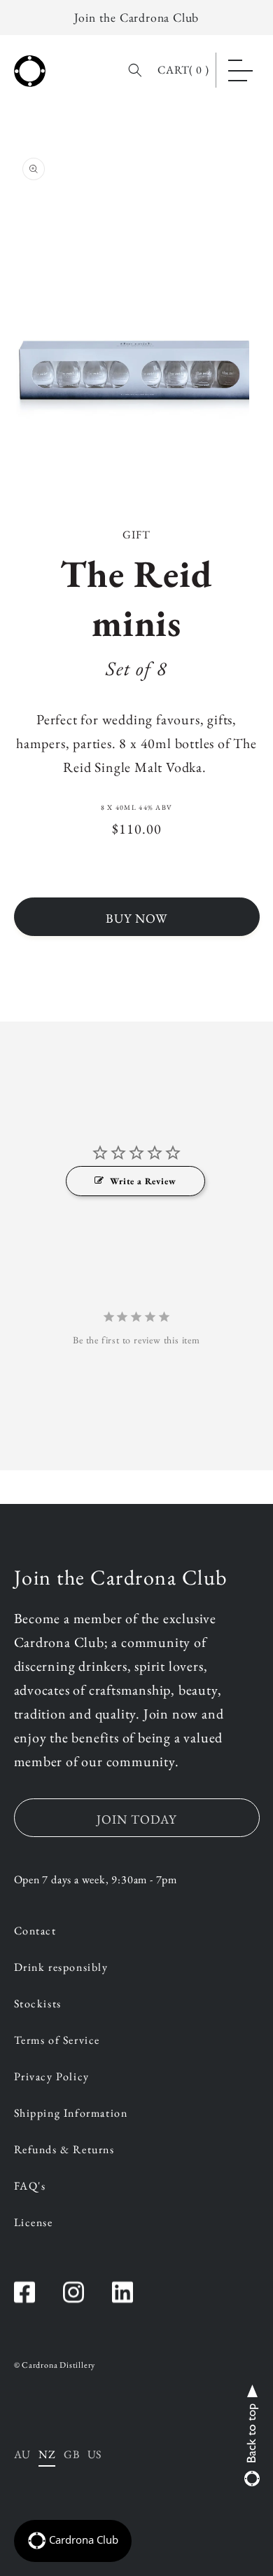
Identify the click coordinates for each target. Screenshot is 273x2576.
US (94, 2454)
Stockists (38, 2005)
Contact (35, 1932)
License (34, 2223)
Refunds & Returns (64, 2150)
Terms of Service (57, 2041)
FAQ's (30, 2187)
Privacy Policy (52, 2077)
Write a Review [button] (143, 1181)
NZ (47, 2454)
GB (71, 2454)
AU (22, 2454)
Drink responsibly (61, 1968)
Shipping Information (71, 2114)
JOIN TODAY (136, 1819)
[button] (240, 70)
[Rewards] (73, 2541)
